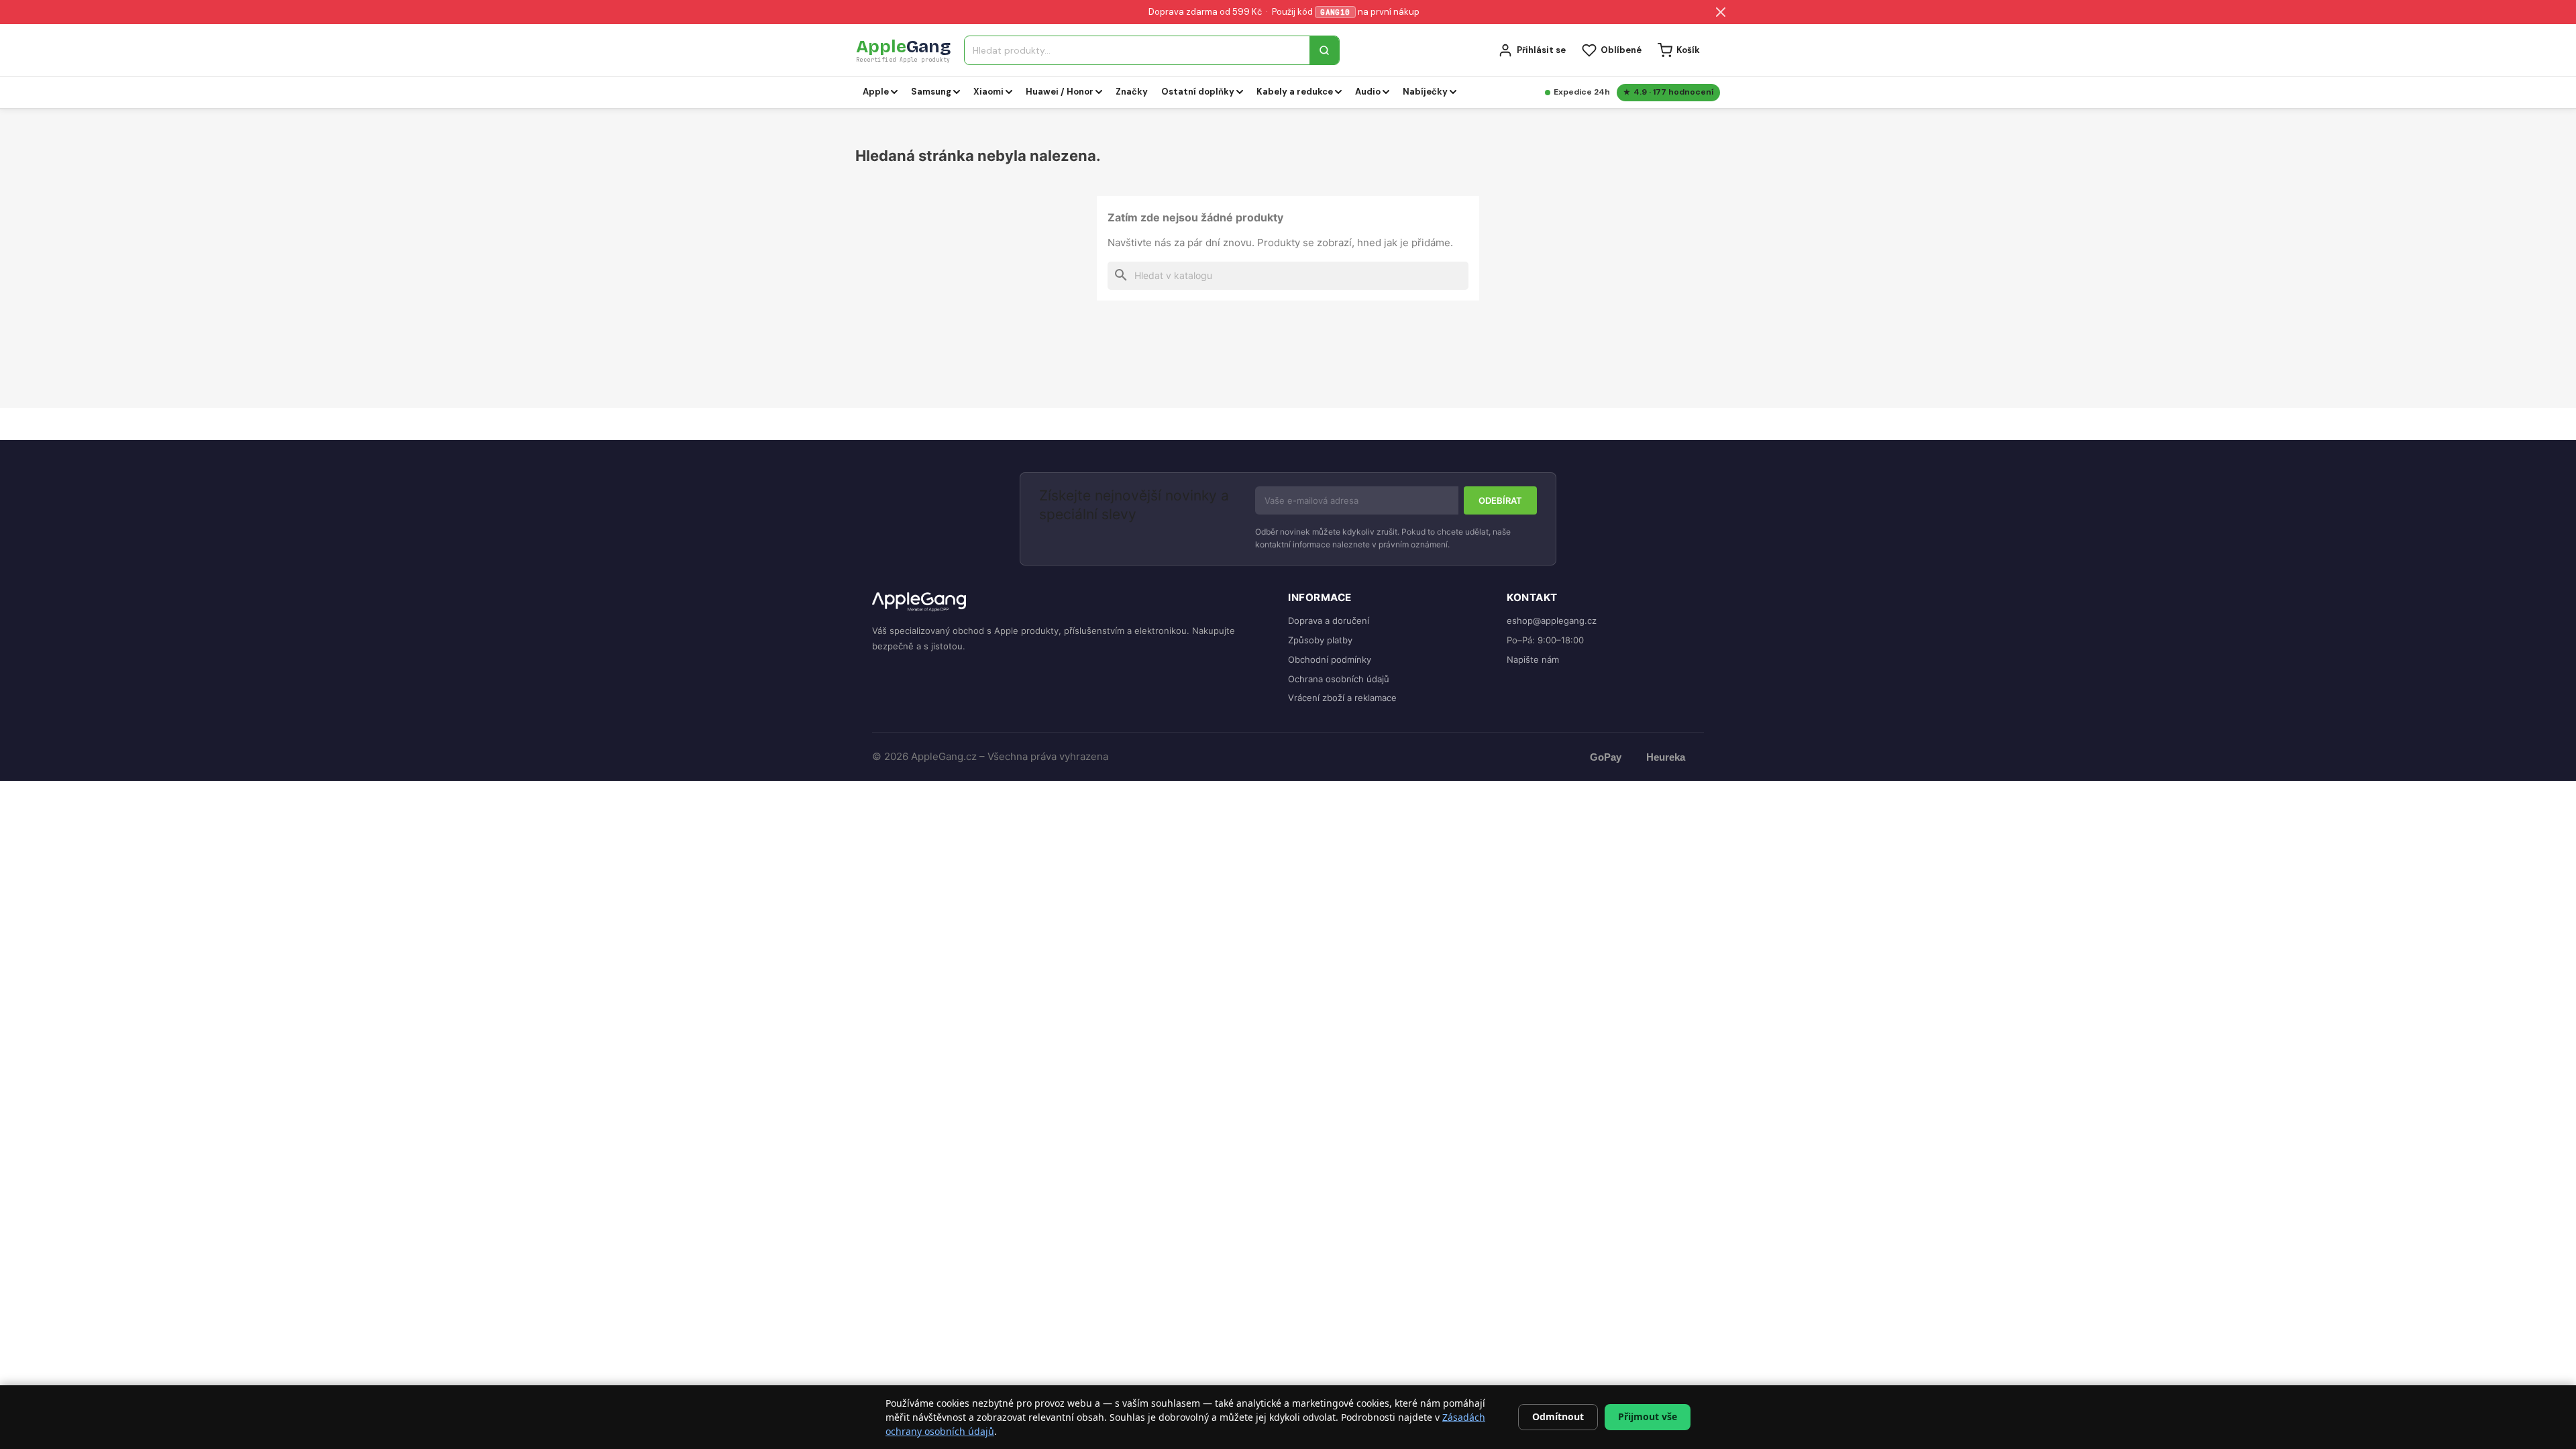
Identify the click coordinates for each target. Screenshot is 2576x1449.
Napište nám (1533, 659)
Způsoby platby (1320, 640)
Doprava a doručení (1329, 621)
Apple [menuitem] (876, 92)
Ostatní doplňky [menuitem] (1198, 92)
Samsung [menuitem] (931, 92)
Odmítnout (1558, 1416)
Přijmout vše (1648, 1416)
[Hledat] (1324, 50)
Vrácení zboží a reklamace (1342, 698)
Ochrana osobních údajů (1339, 679)
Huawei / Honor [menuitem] (1060, 92)
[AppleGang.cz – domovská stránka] (1069, 603)
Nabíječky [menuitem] (1425, 92)
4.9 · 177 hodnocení (1673, 92)
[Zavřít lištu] (1721, 12)
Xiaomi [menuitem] (988, 92)
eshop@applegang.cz (1552, 621)
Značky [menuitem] (1132, 92)
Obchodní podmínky (1330, 659)
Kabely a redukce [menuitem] (1295, 92)
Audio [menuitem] (1368, 92)
